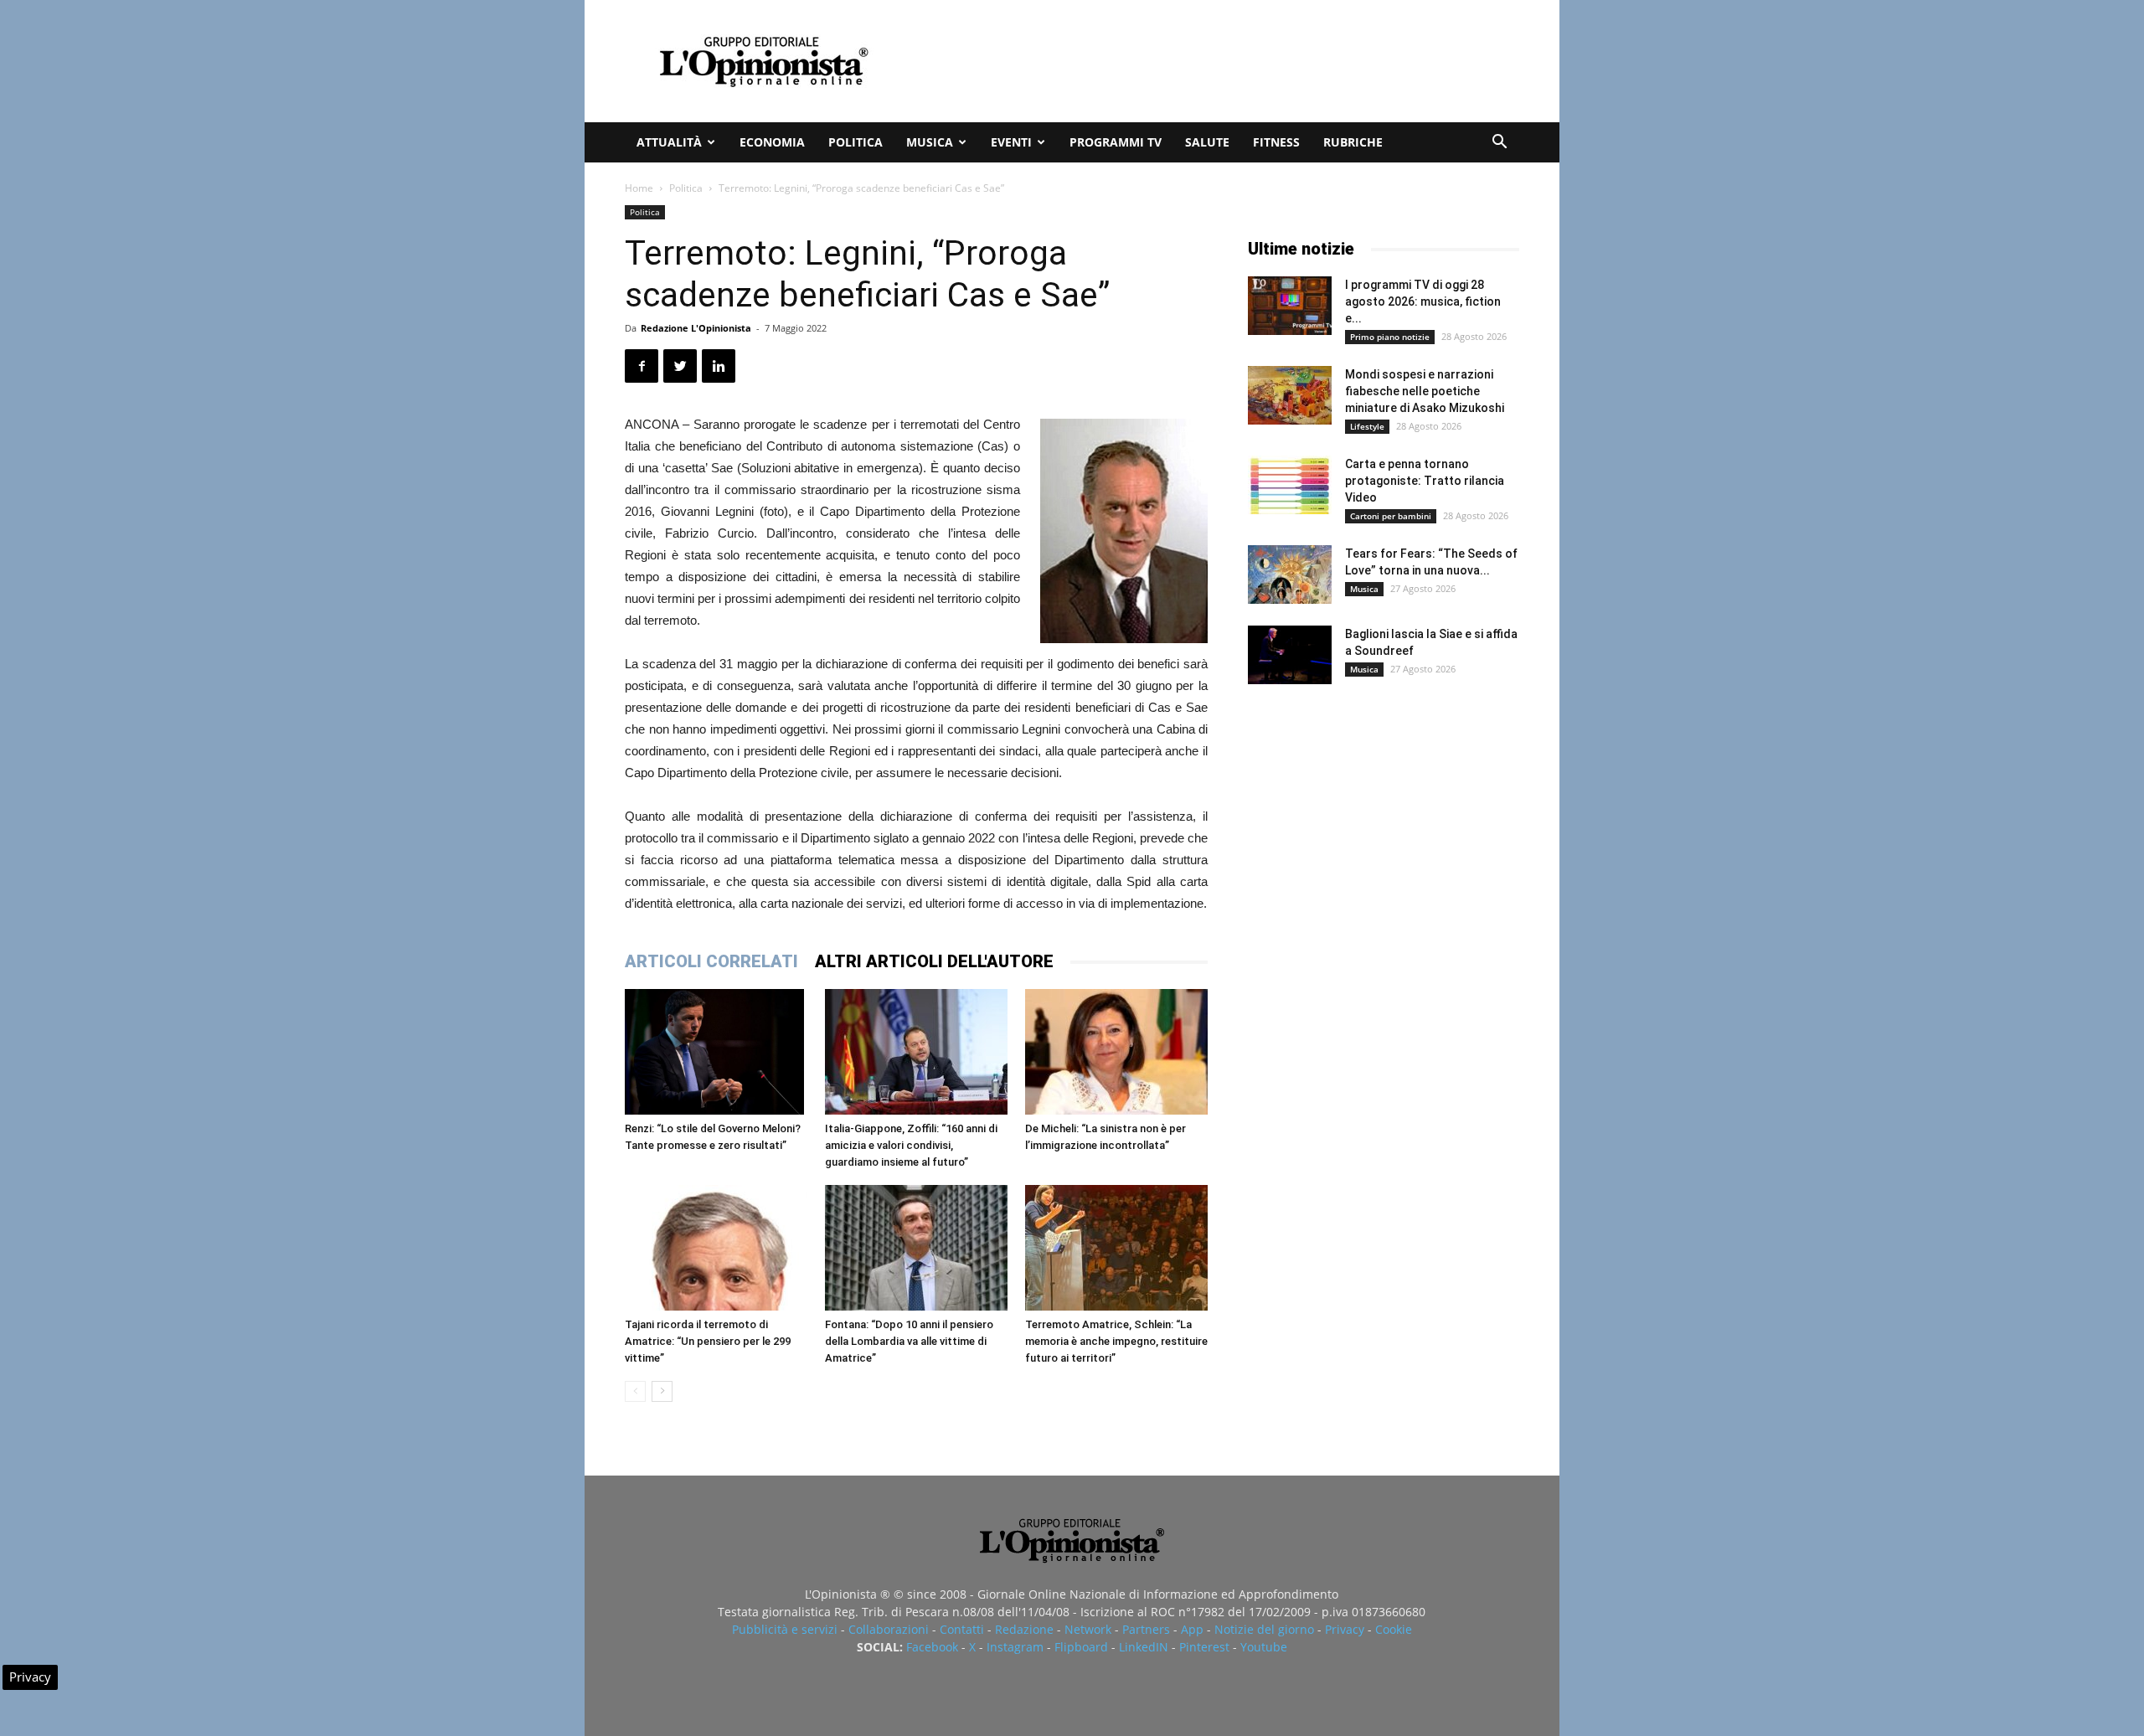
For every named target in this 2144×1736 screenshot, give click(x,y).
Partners (1146, 1629)
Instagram (1015, 1647)
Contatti (962, 1629)
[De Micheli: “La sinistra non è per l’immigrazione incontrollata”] (1116, 1052)
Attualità (669, 142)
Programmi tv (1116, 142)
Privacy (1345, 1629)
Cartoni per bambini (1391, 516)
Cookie (1394, 1629)
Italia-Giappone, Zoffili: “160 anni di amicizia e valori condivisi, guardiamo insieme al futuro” (911, 1145)
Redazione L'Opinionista (696, 328)
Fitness (1276, 142)
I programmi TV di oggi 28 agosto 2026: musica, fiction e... (1423, 301)
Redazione (1024, 1629)
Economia (772, 142)
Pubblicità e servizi (785, 1629)
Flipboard (1081, 1647)
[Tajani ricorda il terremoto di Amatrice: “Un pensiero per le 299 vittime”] (716, 1248)
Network (1088, 1629)
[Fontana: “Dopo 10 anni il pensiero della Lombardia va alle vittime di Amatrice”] (916, 1248)
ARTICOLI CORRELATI (711, 961)
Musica (930, 142)
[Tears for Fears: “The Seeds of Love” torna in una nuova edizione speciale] (1290, 574)
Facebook (932, 1647)
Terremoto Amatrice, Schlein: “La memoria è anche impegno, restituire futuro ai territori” (1116, 1341)
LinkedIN (1144, 1647)
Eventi (1011, 142)
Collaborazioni (889, 1629)
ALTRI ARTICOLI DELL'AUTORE (934, 961)
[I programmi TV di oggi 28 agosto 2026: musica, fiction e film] (1290, 306)
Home (639, 188)
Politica (856, 142)
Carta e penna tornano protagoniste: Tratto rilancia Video (1425, 481)
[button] (1499, 144)
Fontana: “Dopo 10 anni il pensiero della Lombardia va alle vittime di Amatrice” (909, 1341)
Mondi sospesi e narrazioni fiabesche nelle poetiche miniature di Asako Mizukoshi (1425, 391)
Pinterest (1204, 1647)
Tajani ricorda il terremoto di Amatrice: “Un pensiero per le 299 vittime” (708, 1341)
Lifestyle (1367, 426)
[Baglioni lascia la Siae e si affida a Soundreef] (1290, 655)
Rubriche (1353, 142)
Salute (1207, 142)
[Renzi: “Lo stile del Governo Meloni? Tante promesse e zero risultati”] (716, 1052)
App (1192, 1629)
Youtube (1264, 1647)
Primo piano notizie (1390, 337)
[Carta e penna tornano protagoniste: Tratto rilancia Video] (1290, 485)
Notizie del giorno (1264, 1629)
